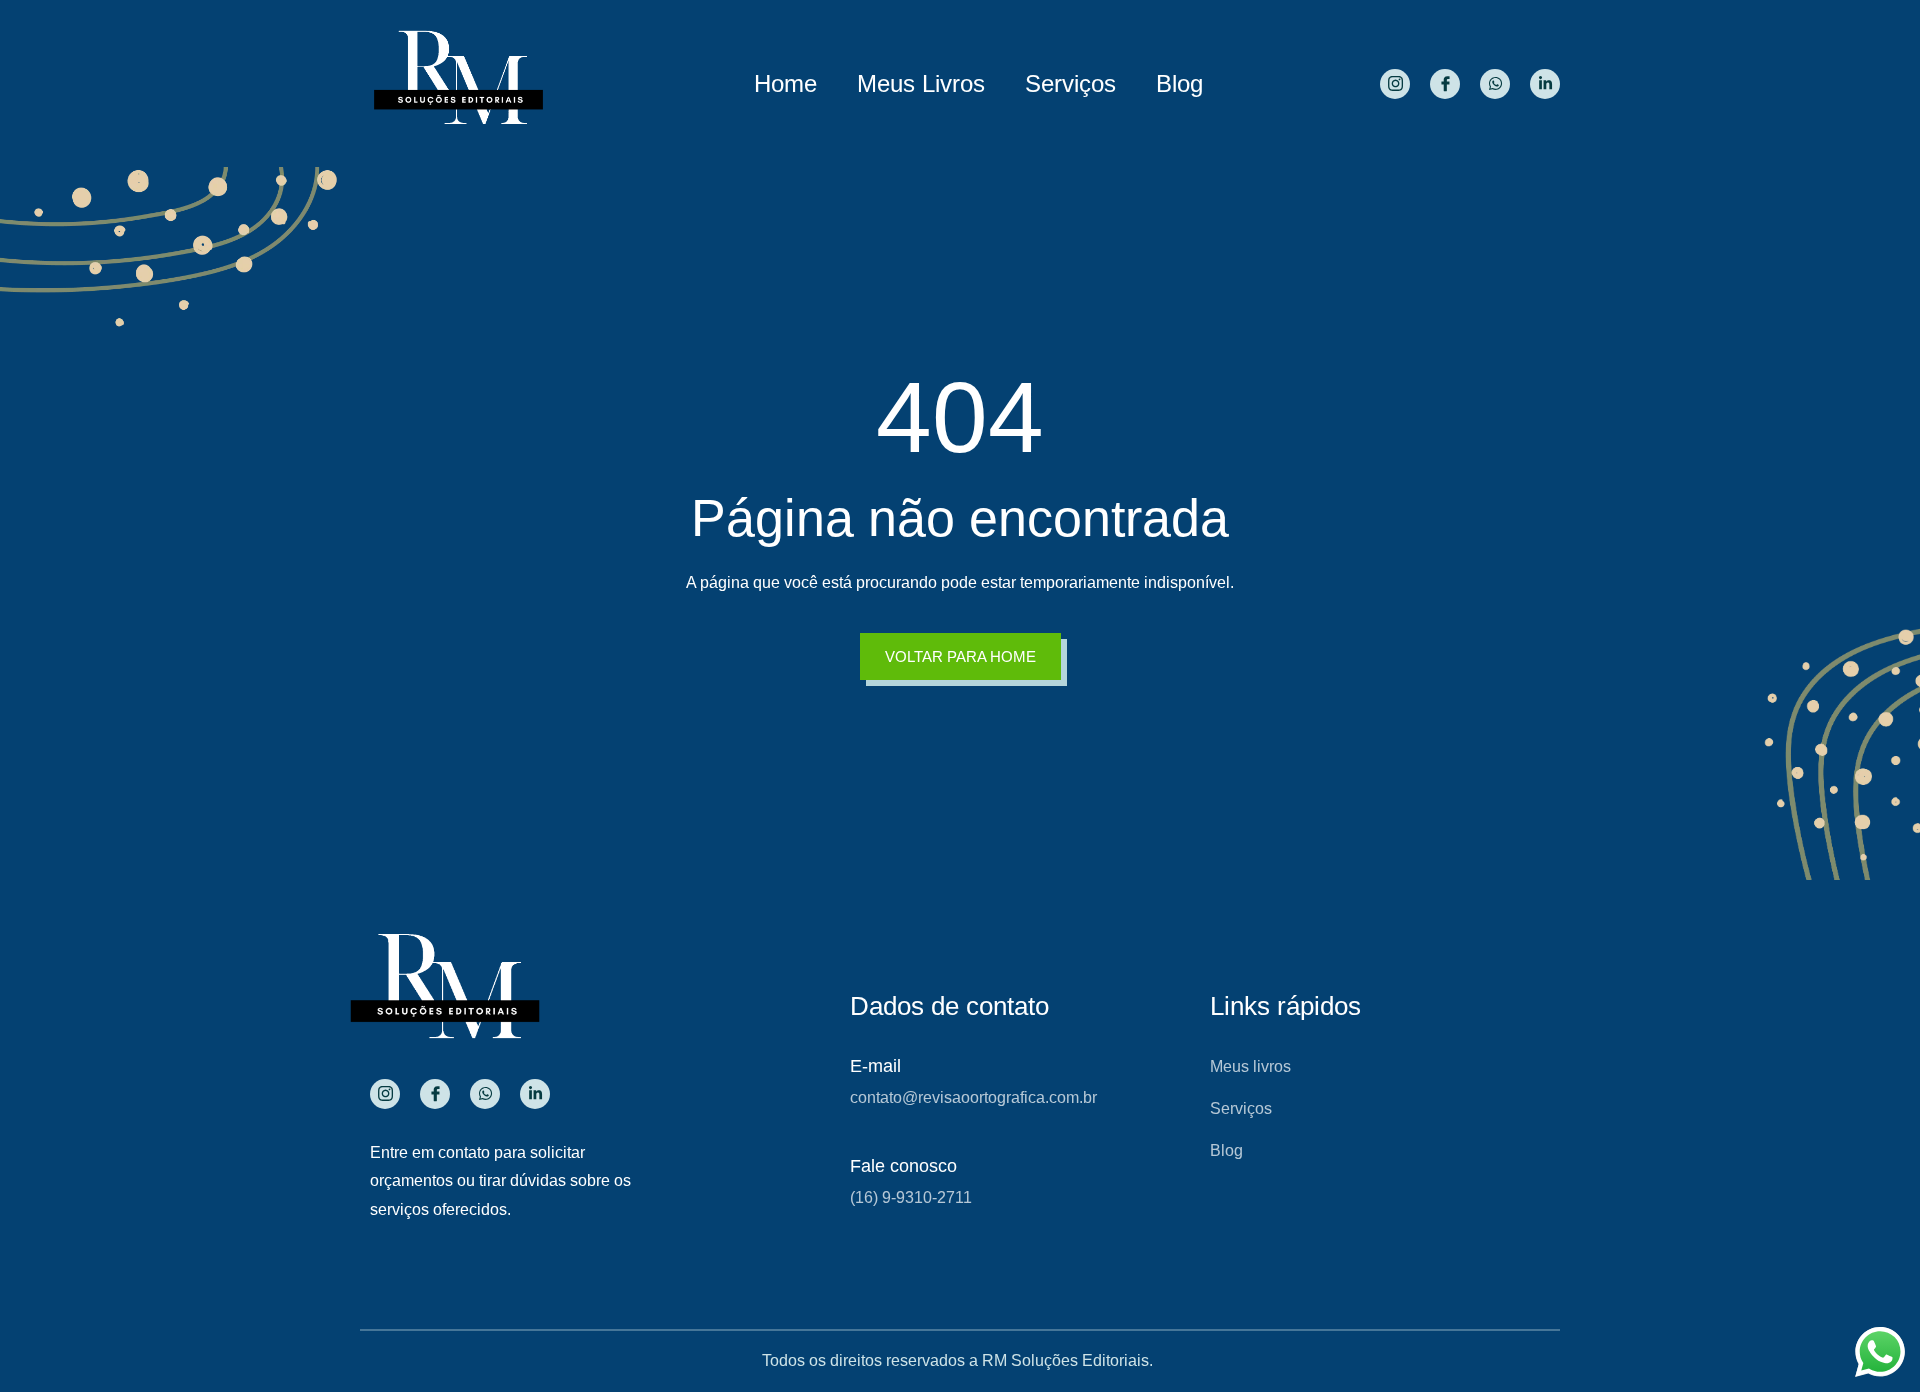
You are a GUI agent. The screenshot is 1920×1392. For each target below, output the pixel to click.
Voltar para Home (960, 656)
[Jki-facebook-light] (1445, 84)
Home (785, 83)
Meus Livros (921, 83)
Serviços (1070, 83)
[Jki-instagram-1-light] (1395, 84)
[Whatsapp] (1495, 84)
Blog (1179, 83)
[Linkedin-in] (1545, 84)
